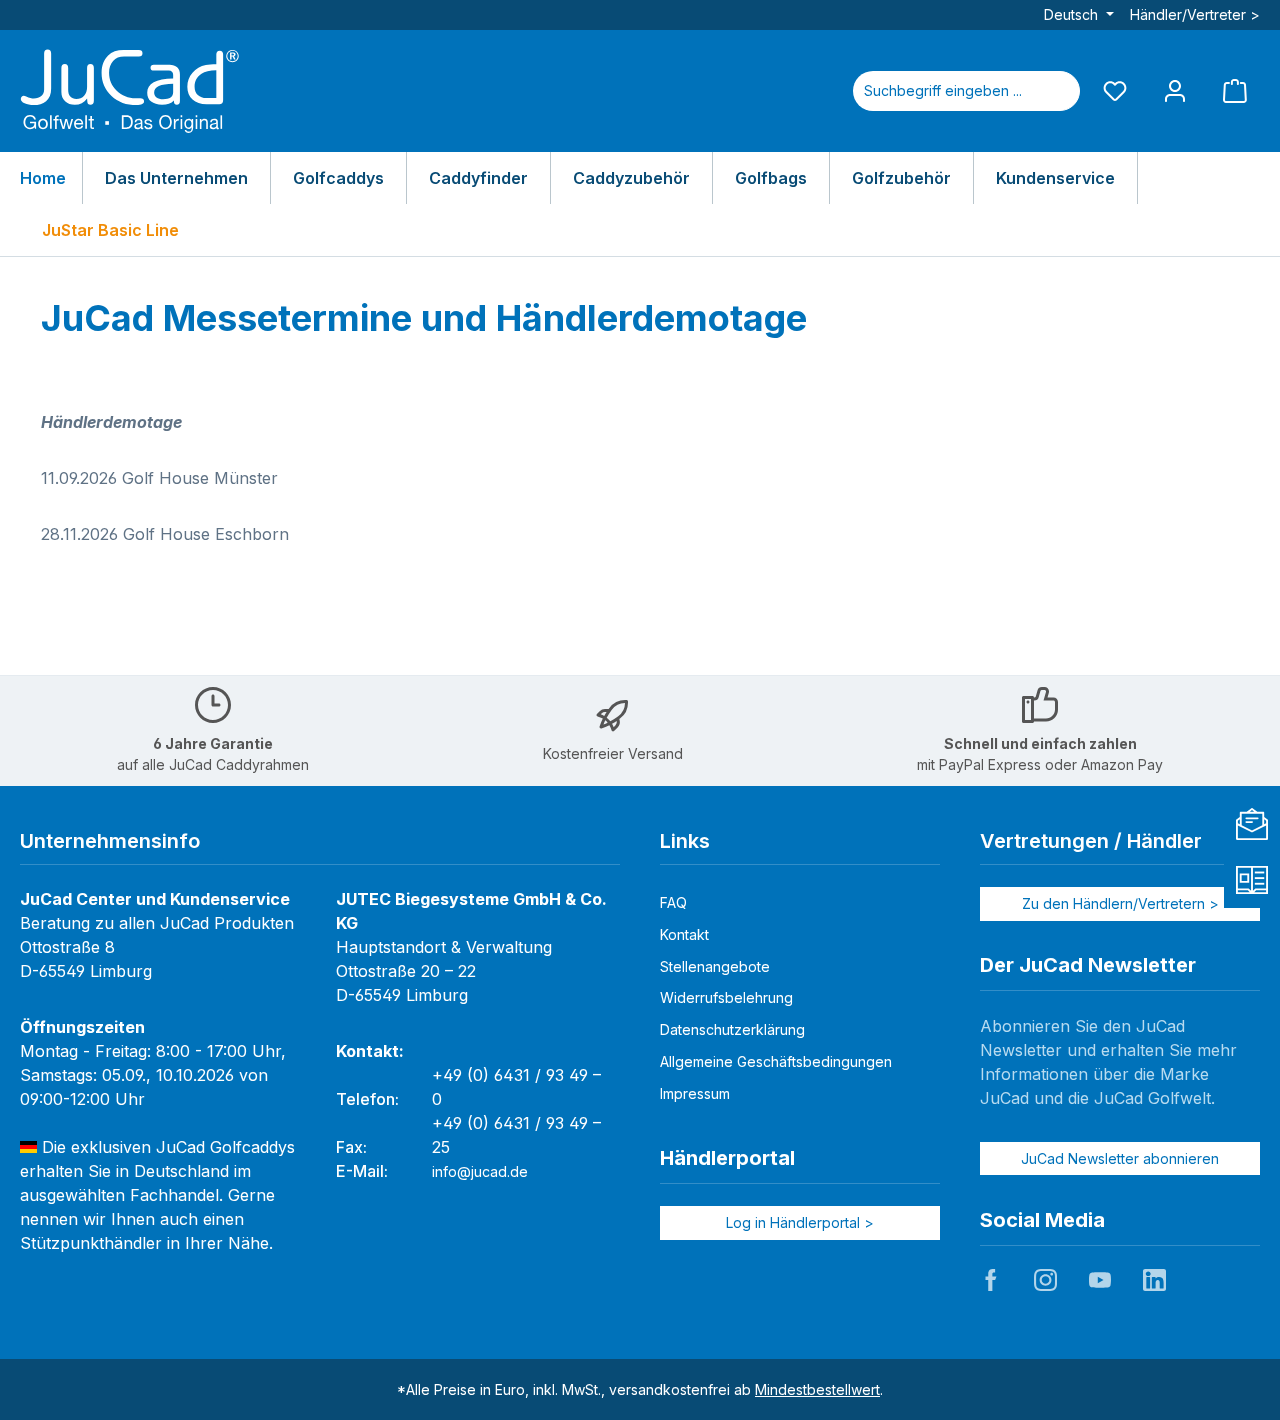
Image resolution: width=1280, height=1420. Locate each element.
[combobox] (943, 91)
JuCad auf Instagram (1045, 1280)
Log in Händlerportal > (800, 1222)
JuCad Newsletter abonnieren (1120, 1158)
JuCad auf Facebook (991, 1280)
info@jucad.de (480, 1171)
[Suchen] (1056, 91)
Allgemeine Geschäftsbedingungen (776, 1061)
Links (685, 841)
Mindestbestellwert (817, 1389)
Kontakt (684, 934)
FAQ (673, 902)
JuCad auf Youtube (1100, 1280)
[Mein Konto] (1175, 90)
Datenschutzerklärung (732, 1029)
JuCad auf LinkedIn (1154, 1280)
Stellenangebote (715, 966)
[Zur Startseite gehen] (130, 91)
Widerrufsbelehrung (726, 997)
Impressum (695, 1093)
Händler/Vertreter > (1195, 14)
